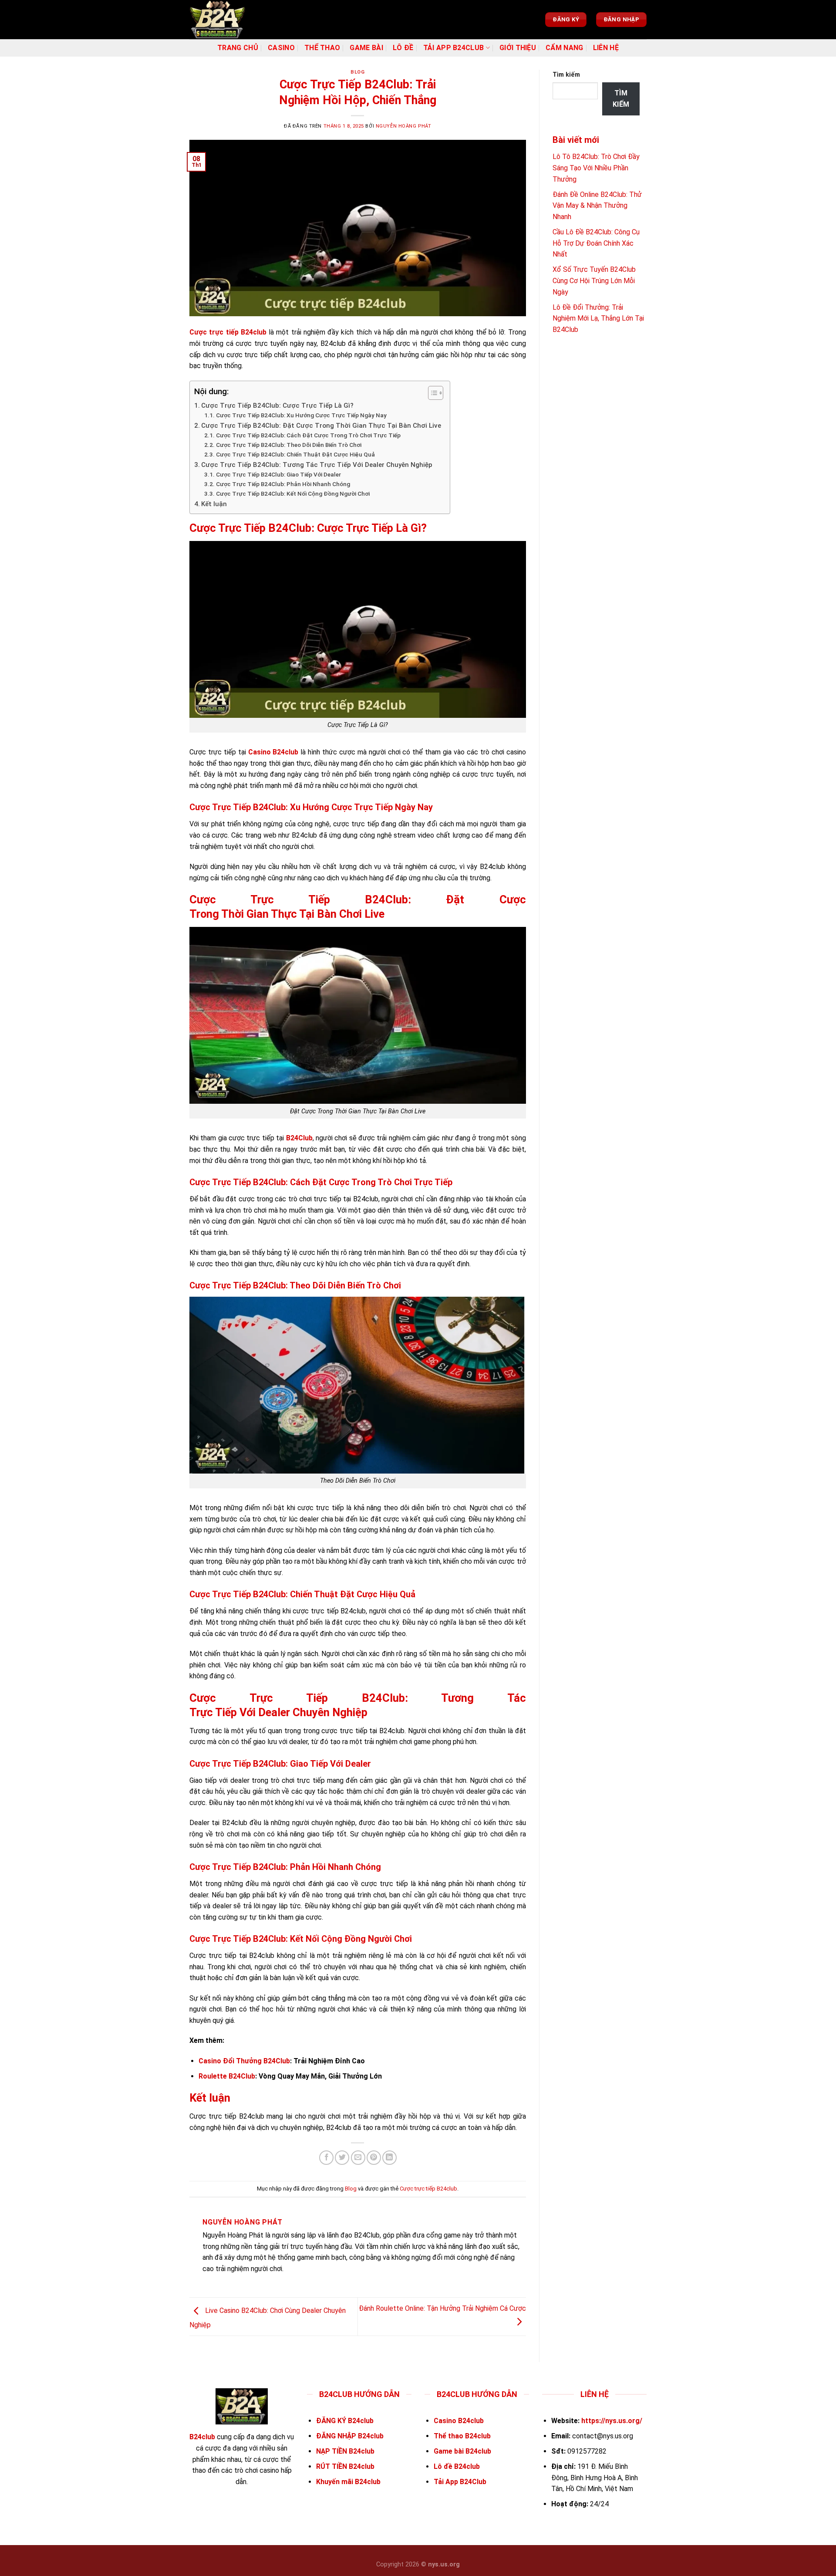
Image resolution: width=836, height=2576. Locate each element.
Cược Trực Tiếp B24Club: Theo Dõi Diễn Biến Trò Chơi (289, 445)
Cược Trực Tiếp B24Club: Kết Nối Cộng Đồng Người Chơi (293, 494)
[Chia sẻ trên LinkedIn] (389, 2158)
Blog (357, 72)
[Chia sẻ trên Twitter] (342, 2158)
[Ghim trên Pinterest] (374, 2158)
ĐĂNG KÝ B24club (345, 2421)
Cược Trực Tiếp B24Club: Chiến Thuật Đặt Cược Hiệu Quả (295, 454)
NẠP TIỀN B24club (345, 2451)
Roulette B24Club (227, 2076)
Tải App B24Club (454, 48)
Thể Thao (322, 48)
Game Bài (366, 48)
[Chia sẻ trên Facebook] (326, 2158)
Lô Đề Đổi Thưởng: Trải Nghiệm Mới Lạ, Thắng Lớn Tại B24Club (598, 318)
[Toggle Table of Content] (431, 393)
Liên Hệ (606, 48)
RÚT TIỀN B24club (345, 2466)
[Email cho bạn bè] (358, 2158)
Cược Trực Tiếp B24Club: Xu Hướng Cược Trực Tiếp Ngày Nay (301, 415)
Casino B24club (273, 752)
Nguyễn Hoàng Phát (404, 126)
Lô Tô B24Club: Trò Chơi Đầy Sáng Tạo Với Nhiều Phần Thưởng (596, 168)
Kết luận (214, 504)
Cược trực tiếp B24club (228, 332)
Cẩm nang (565, 48)
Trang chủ (238, 48)
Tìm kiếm (566, 75)
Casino (281, 48)
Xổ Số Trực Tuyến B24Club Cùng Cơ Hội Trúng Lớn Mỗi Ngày (594, 281)
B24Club (299, 1138)
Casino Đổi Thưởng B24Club (244, 2061)
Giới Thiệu (518, 48)
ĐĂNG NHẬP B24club (350, 2436)
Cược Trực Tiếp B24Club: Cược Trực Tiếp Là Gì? (277, 406)
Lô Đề (403, 48)
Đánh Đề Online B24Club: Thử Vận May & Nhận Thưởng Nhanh (597, 206)
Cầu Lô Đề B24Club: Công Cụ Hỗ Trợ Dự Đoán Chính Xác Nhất (596, 243)
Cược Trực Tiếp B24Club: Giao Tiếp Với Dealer (278, 474)
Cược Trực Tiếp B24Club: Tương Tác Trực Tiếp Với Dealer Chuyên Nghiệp (317, 465)
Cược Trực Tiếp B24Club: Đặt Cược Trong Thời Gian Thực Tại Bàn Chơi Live (321, 426)
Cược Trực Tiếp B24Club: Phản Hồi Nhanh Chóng (283, 484)
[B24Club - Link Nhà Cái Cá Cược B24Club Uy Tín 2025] (233, 20)
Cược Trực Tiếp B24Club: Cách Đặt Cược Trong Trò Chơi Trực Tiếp (308, 435)
